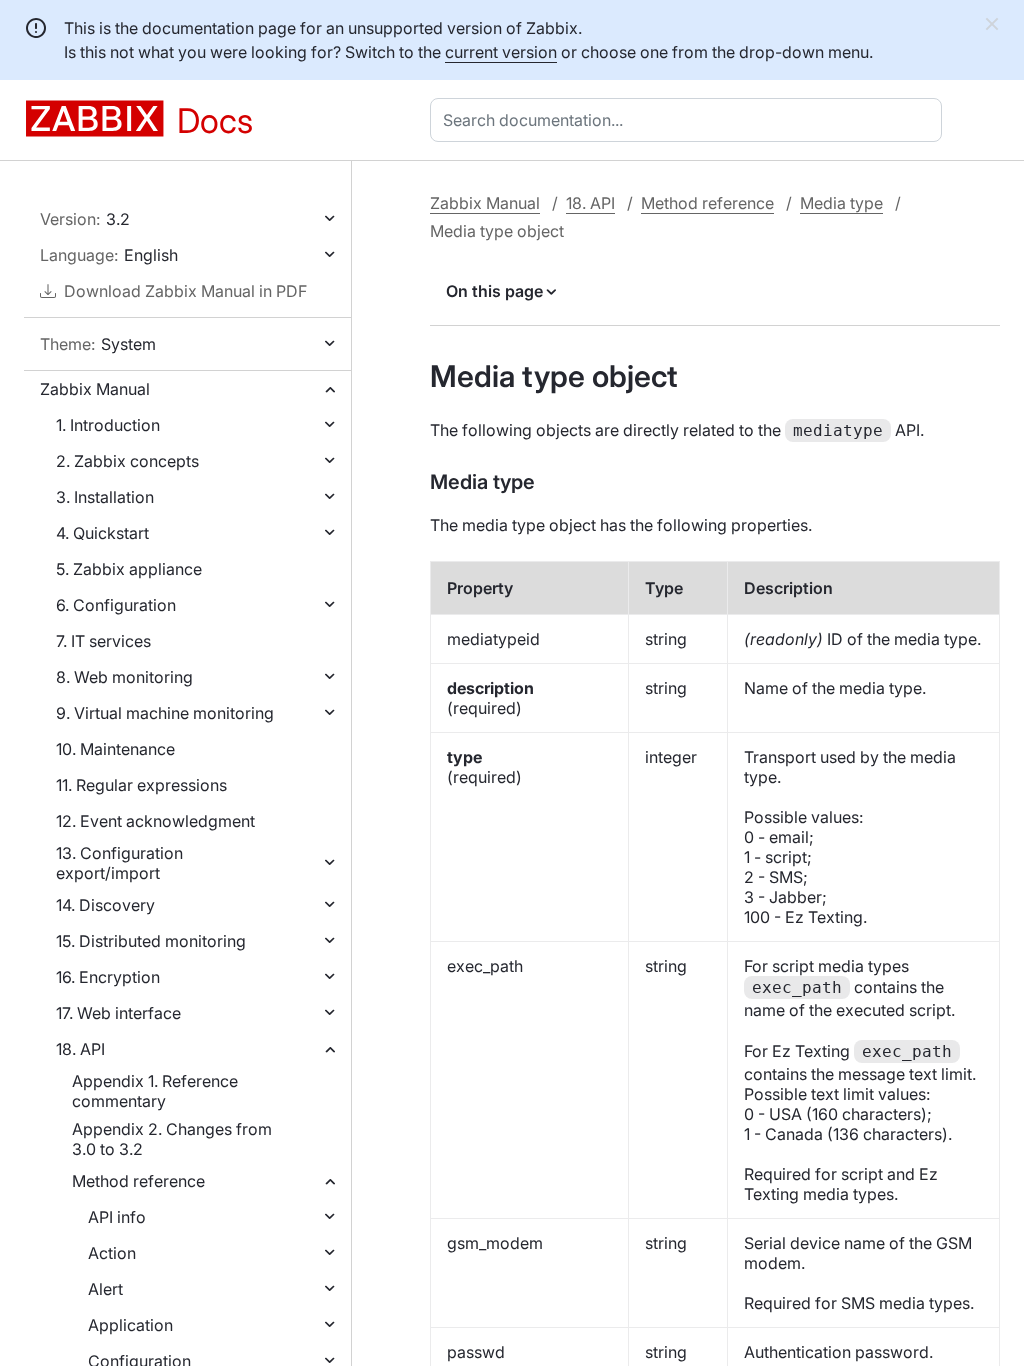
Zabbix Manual (95, 389)
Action (112, 1253)
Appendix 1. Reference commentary (155, 1091)
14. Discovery (105, 905)
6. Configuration (116, 605)
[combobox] (690, 120)
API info (117, 1217)
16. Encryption (108, 977)
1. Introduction (108, 425)
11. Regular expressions (141, 785)
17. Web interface (118, 1013)
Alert (105, 1289)
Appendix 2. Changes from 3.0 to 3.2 (172, 1139)
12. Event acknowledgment (155, 821)
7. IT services (103, 641)
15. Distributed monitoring (151, 941)
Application (130, 1325)
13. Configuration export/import (119, 863)
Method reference (138, 1181)
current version (501, 52)
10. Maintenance (115, 749)
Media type (841, 203)
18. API (80, 1049)
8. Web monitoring (124, 677)
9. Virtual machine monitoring (165, 713)
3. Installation (105, 497)
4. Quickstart (102, 533)
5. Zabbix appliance (129, 569)
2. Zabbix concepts (127, 461)
